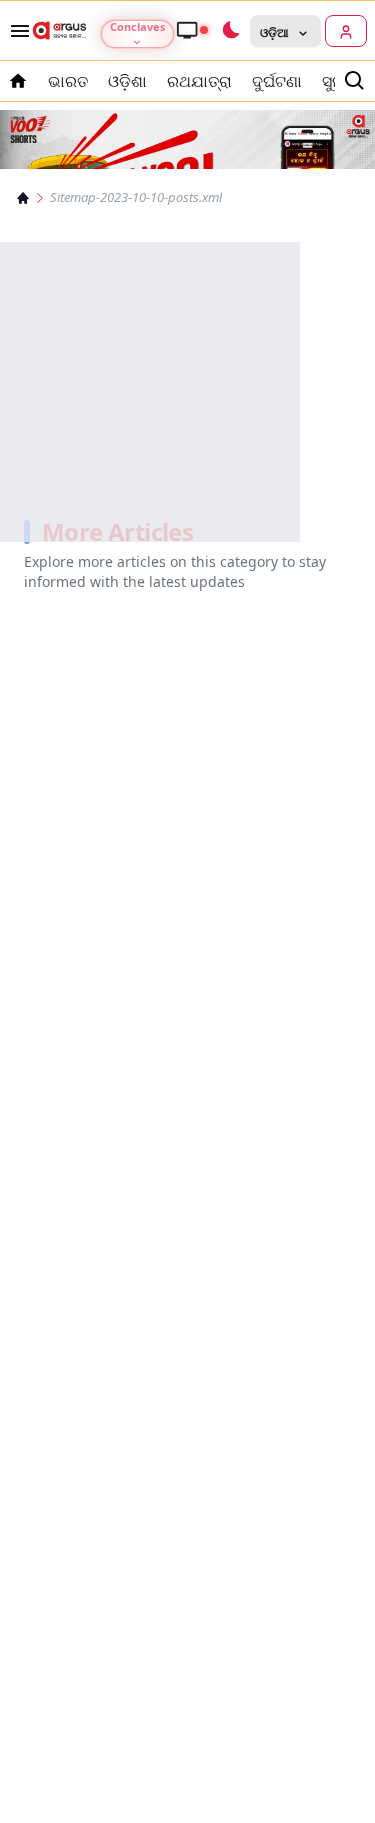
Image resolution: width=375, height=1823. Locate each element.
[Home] (23, 198)
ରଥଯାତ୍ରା (199, 81)
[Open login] (346, 31)
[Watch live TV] (192, 30)
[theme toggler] (230, 31)
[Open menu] (16, 31)
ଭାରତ (68, 81)
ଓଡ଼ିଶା (127, 81)
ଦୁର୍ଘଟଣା (277, 81)
